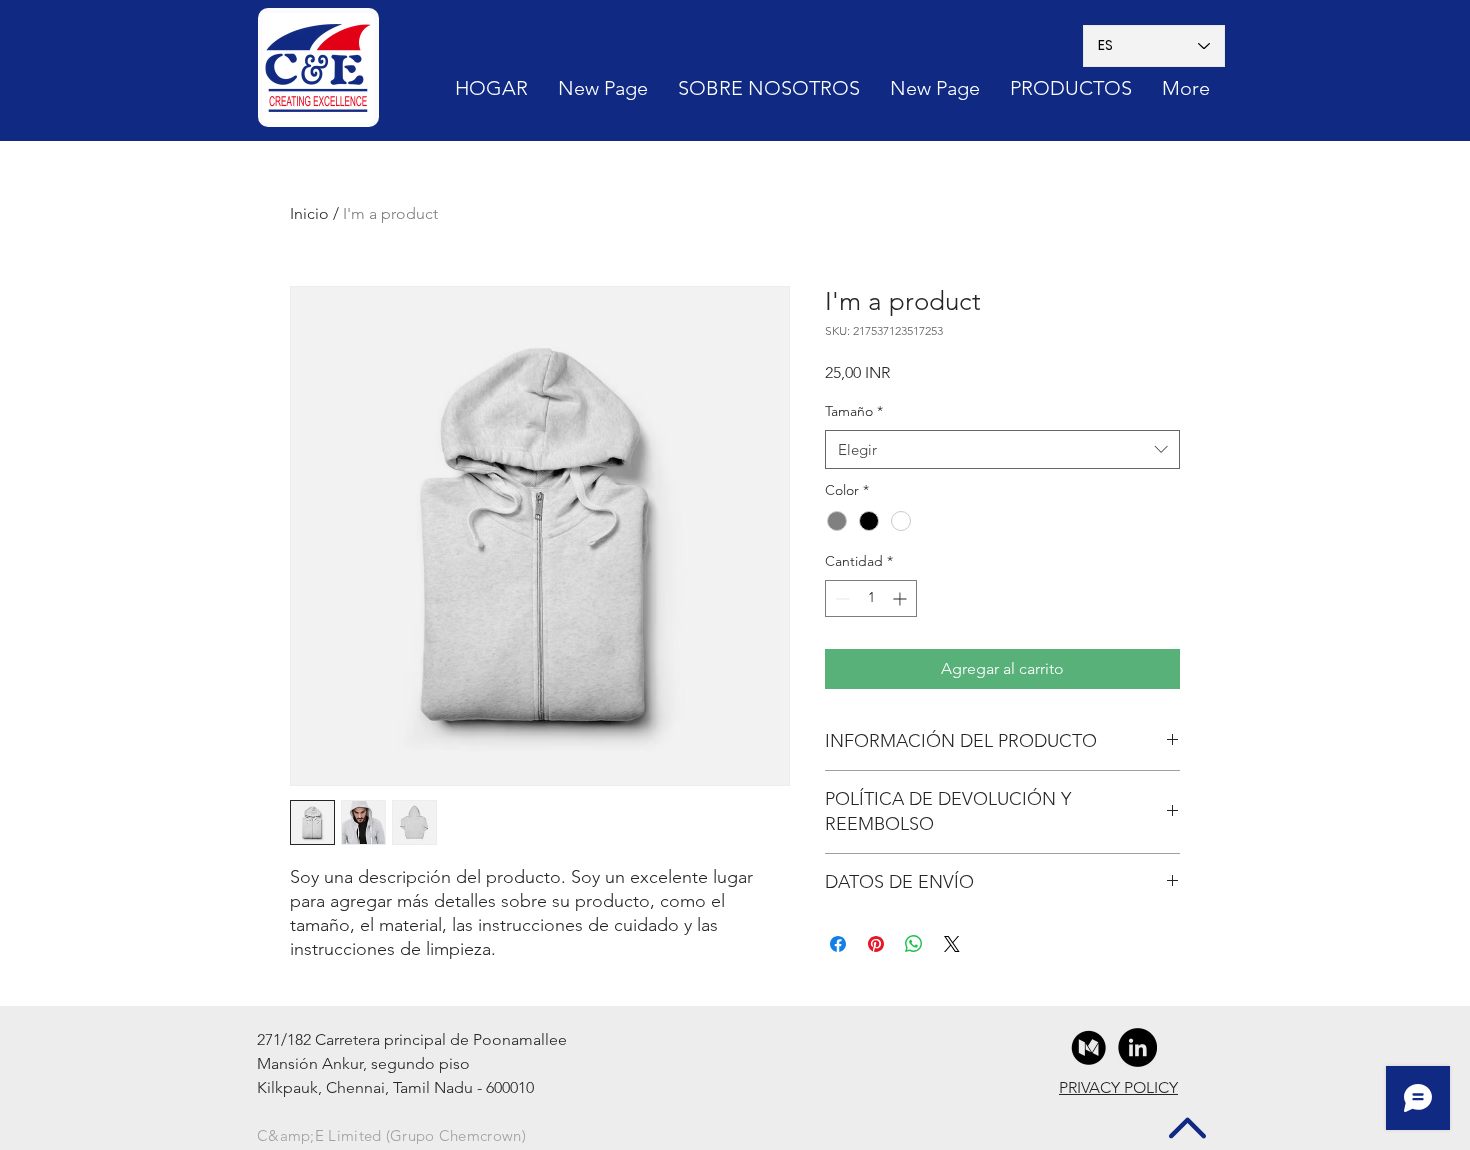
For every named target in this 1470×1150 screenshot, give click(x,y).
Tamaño (854, 411)
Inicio (309, 213)
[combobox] (1002, 449)
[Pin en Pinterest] (876, 944)
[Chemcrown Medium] (1088, 1047)
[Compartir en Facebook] (838, 944)
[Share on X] (952, 944)
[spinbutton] (871, 598)
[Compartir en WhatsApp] (914, 944)
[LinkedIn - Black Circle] (1137, 1047)
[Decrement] (840, 598)
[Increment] (901, 598)
